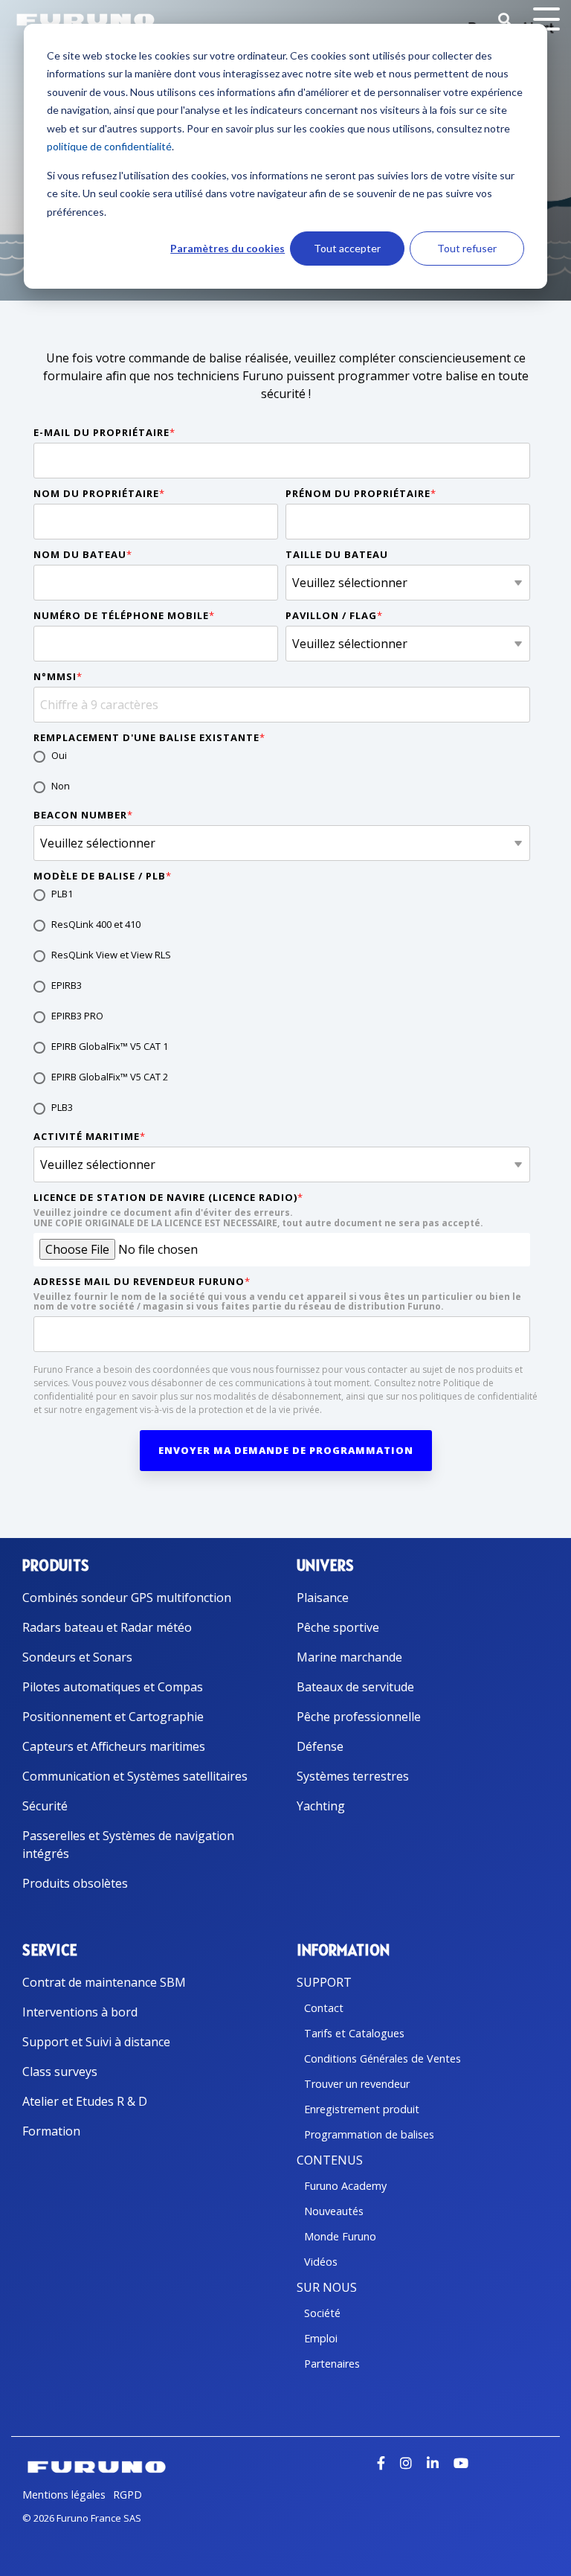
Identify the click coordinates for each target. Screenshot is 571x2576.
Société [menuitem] (322, 2313)
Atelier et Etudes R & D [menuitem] (85, 2101)
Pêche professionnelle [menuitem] (359, 1717)
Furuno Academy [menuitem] (345, 2186)
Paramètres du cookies (228, 248)
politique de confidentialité (109, 146)
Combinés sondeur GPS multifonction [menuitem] (127, 1598)
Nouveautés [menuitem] (334, 2211)
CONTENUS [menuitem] (330, 2160)
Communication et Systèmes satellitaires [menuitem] (135, 1776)
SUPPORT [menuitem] (324, 1982)
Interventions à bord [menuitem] (80, 2012)
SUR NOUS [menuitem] (327, 2287)
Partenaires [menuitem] (332, 2364)
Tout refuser (467, 248)
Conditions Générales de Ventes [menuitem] (383, 2058)
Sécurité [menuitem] (45, 1806)
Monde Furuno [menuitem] (340, 2236)
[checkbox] (282, 772)
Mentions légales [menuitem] (64, 2495)
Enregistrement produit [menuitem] (362, 2109)
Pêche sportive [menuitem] (338, 1627)
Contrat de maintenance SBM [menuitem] (104, 1982)
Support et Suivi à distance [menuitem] (96, 2042)
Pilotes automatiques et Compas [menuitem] (113, 1687)
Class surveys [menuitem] (60, 2072)
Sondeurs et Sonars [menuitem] (77, 1657)
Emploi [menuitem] (321, 2338)
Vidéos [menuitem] (321, 2262)
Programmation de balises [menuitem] (369, 2134)
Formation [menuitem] (51, 2131)
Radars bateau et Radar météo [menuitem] (107, 1627)
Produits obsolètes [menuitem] (75, 1883)
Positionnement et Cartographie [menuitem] (113, 1717)
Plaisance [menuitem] (323, 1598)
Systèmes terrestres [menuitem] (353, 1776)
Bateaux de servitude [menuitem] (355, 1687)
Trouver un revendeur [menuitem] (357, 2084)
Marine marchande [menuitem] (349, 1657)
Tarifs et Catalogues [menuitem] (354, 2033)
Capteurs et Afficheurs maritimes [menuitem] (114, 1746)
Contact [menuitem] (324, 2008)
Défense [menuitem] (320, 1746)
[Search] (505, 20)
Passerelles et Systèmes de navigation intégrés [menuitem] (130, 1845)
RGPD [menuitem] (128, 2495)
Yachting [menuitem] (321, 1806)
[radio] (282, 757)
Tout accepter (347, 248)
